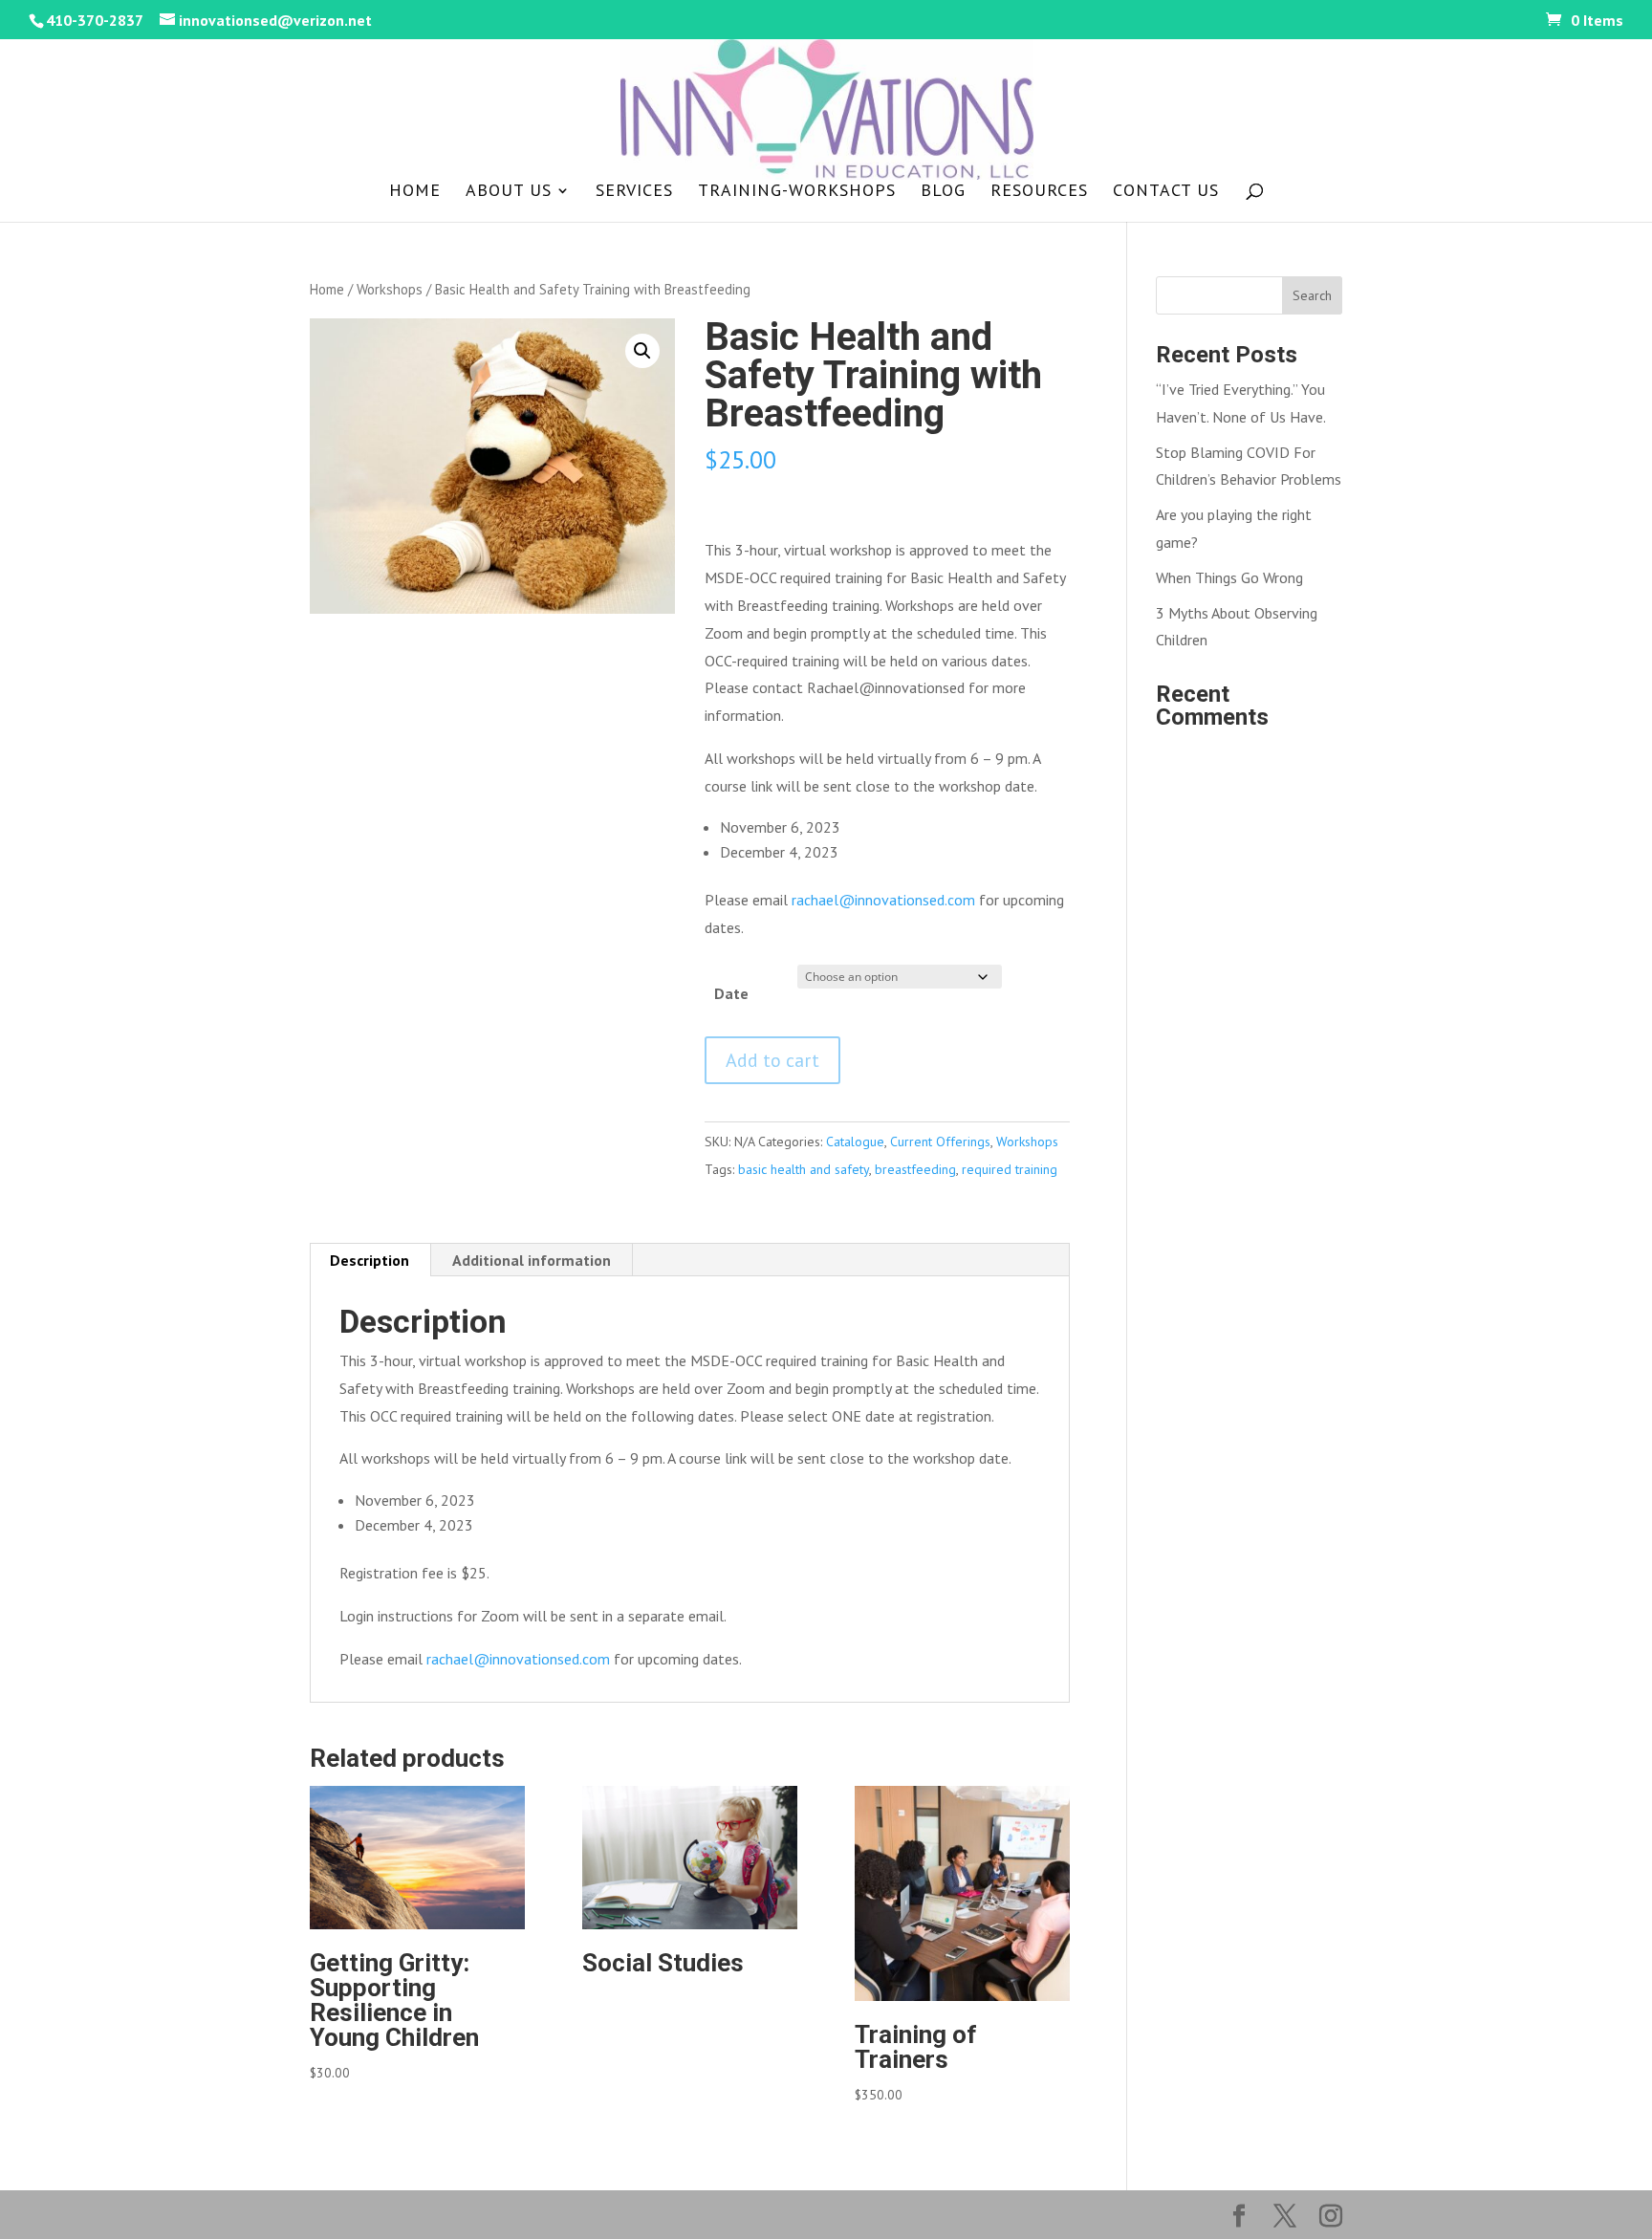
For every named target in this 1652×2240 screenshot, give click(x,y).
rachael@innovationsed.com (883, 900)
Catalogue (855, 1142)
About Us (509, 192)
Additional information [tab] (532, 1260)
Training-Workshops (797, 192)
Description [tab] (370, 1260)
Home (415, 192)
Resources (1039, 192)
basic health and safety (804, 1169)
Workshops (390, 289)
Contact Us (1166, 192)
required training (1010, 1169)
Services (634, 192)
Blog (943, 192)
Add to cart (772, 1060)
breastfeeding (915, 1169)
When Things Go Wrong (1229, 577)
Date (731, 993)
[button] (642, 351)
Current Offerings (940, 1142)
